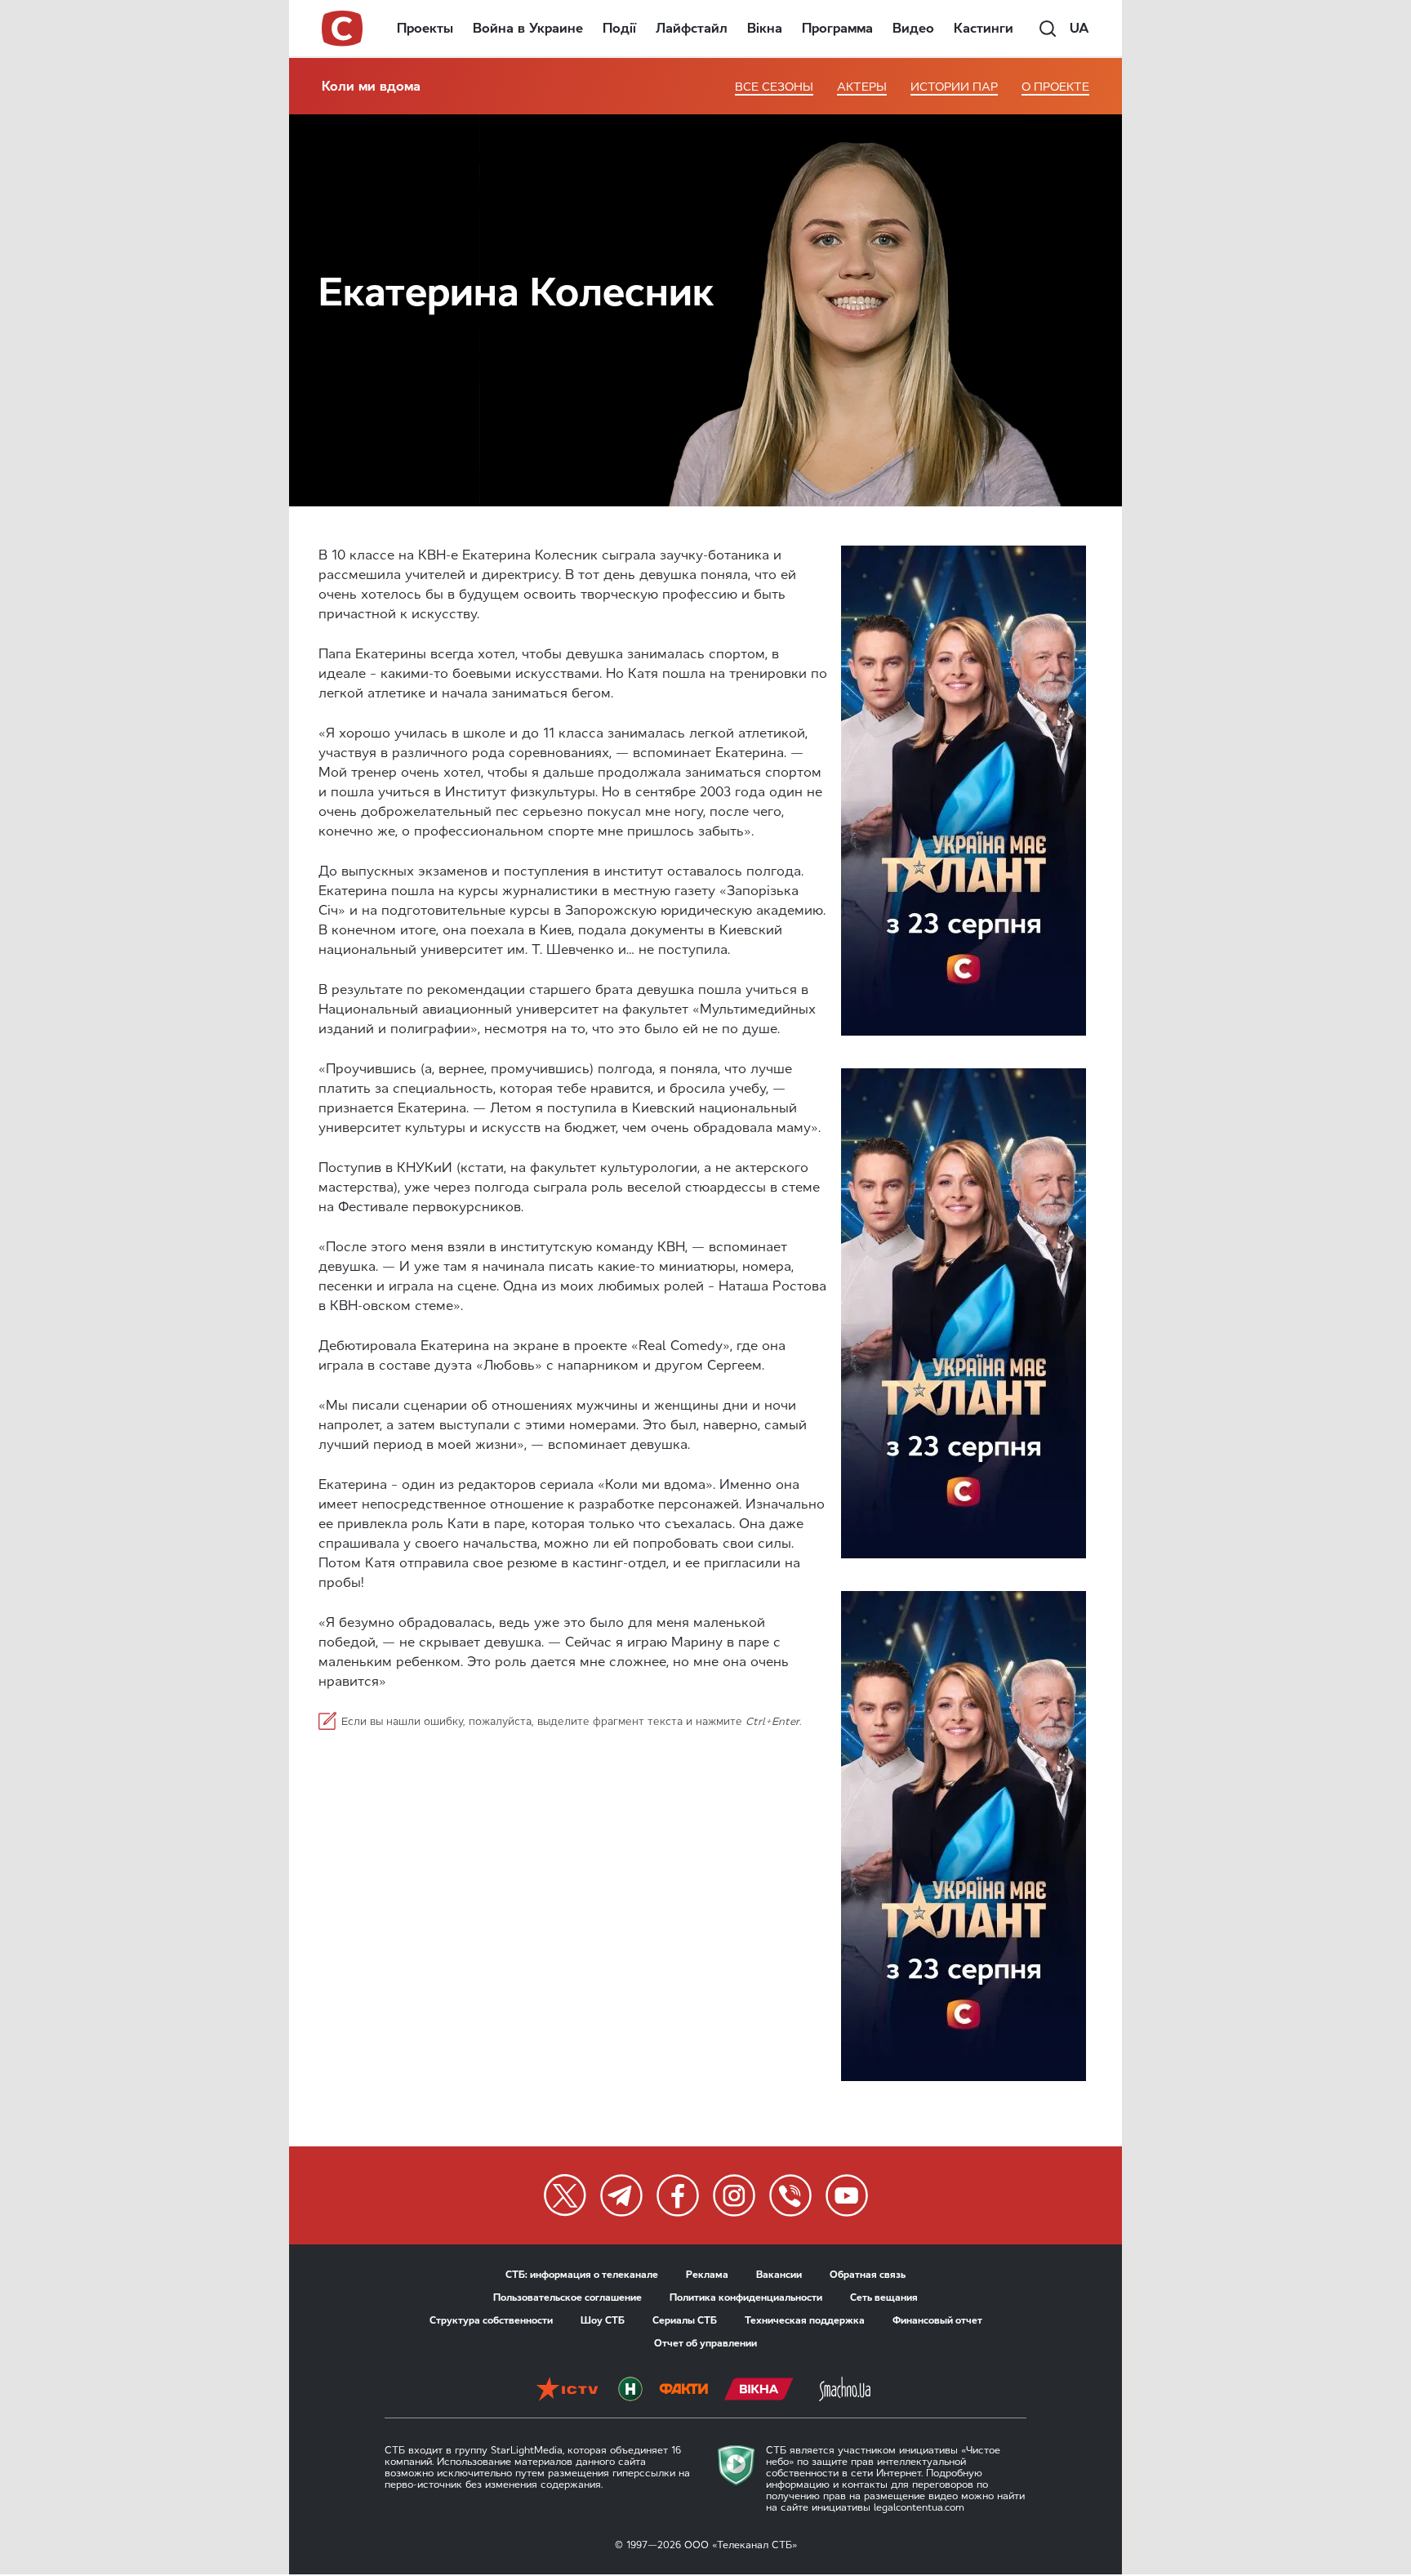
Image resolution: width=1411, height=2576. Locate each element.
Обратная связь (868, 2275)
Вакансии (779, 2275)
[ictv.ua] (567, 2389)
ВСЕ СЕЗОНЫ (774, 87)
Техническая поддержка (805, 2320)
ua (1079, 28)
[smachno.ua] (845, 2389)
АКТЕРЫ (862, 87)
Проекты (425, 28)
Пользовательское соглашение (568, 2297)
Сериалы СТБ (685, 2320)
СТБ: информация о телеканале (582, 2275)
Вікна (765, 28)
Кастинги (984, 28)
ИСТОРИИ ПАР (954, 87)
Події (619, 28)
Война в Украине (528, 28)
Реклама (707, 2275)
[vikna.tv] (759, 2389)
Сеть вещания (884, 2297)
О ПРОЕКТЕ (1055, 87)
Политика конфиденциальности (746, 2297)
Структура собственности (491, 2320)
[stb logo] (343, 29)
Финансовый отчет (937, 2320)
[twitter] (565, 2195)
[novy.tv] (630, 2389)
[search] (1048, 29)
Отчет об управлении (705, 2343)
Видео (913, 28)
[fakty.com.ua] (683, 2389)
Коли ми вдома (371, 86)
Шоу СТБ (603, 2320)
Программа (837, 28)
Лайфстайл (692, 28)
